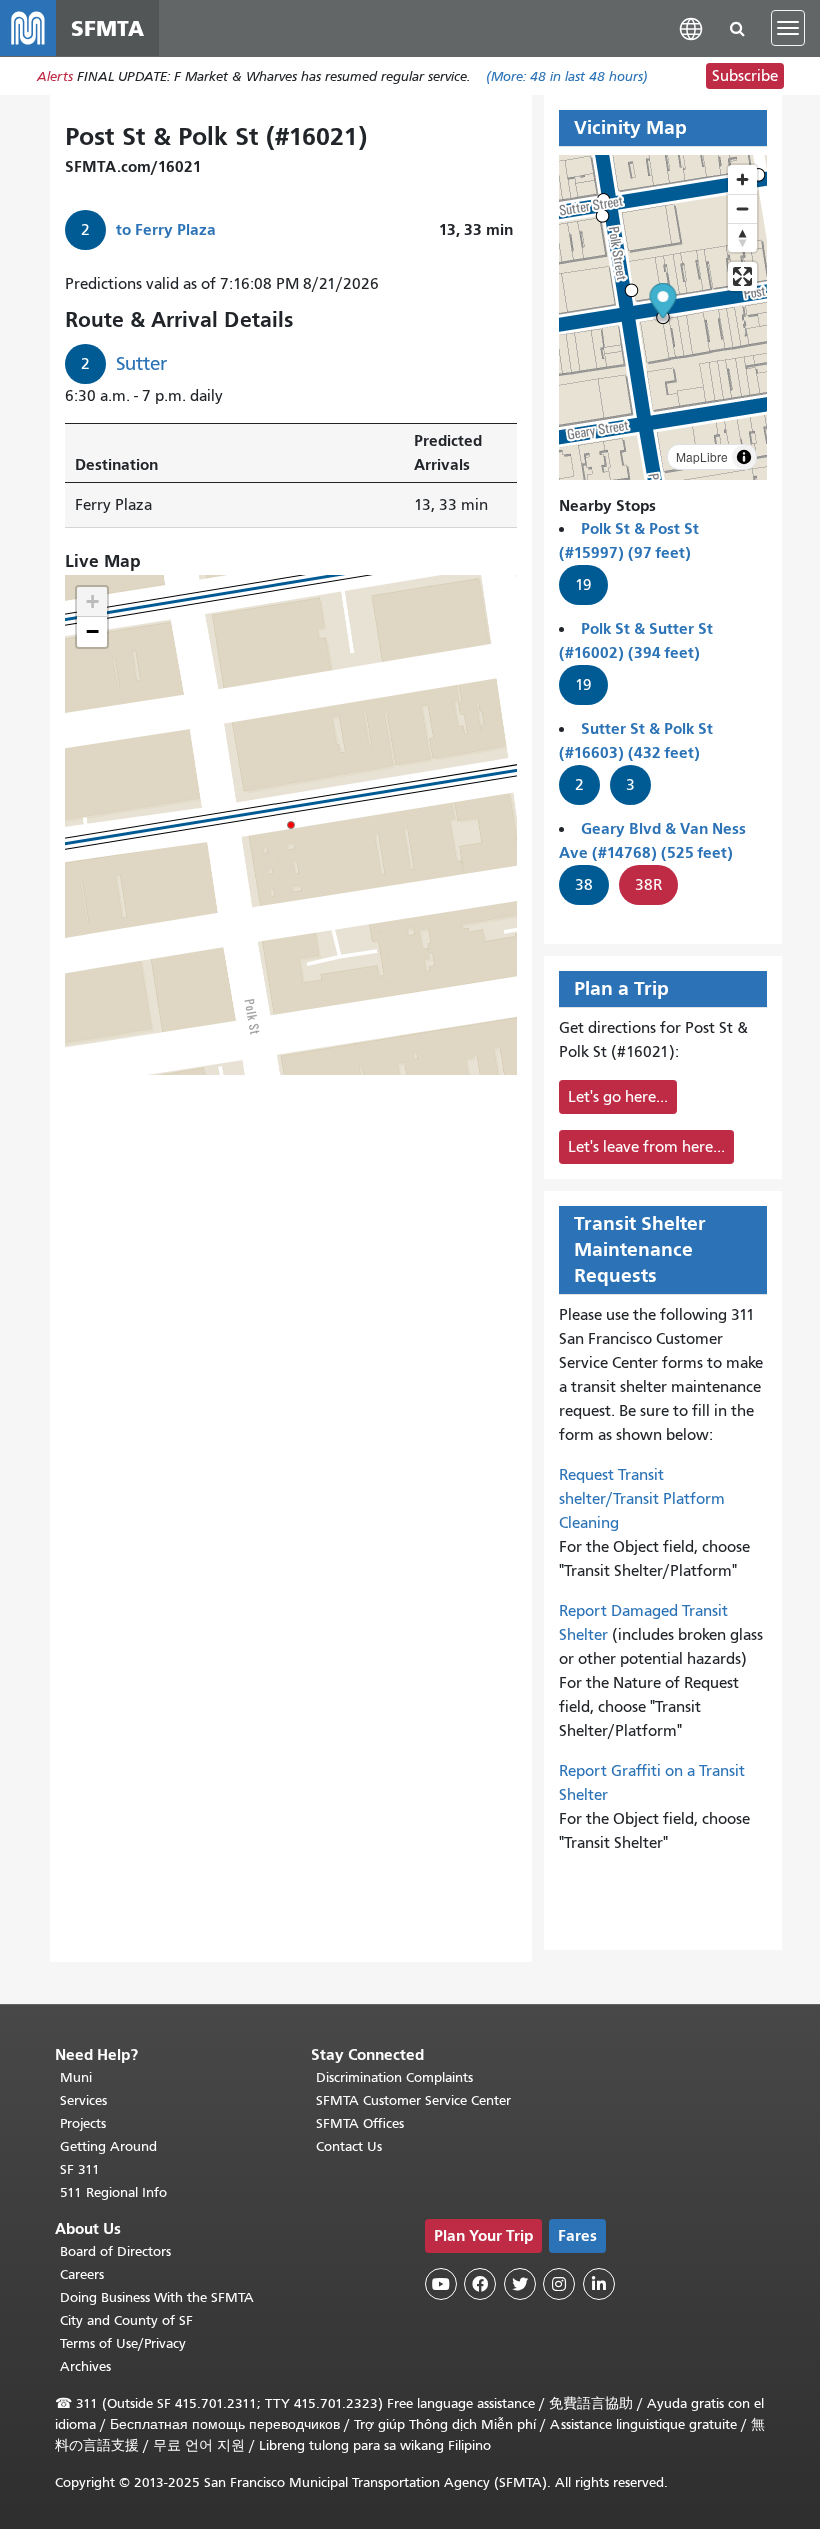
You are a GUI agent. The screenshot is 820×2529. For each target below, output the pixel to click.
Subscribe (745, 76)
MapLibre (702, 456)
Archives (85, 2366)
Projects (83, 2123)
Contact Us (349, 2146)
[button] (691, 27)
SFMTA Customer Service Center (413, 2100)
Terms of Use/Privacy (123, 2343)
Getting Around (108, 2146)
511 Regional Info (113, 2192)
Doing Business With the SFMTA (157, 2297)
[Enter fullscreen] (742, 276)
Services (83, 2100)
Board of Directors (115, 2251)
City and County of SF (126, 2320)
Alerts (55, 76)
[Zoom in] (742, 179)
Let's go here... (618, 1097)
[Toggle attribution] (744, 457)
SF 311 (80, 2169)
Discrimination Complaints (394, 2077)
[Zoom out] (742, 208)
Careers (82, 2274)
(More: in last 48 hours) (567, 76)
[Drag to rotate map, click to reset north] (742, 237)
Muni (76, 2077)
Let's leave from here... (646, 1147)
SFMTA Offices (360, 2123)
